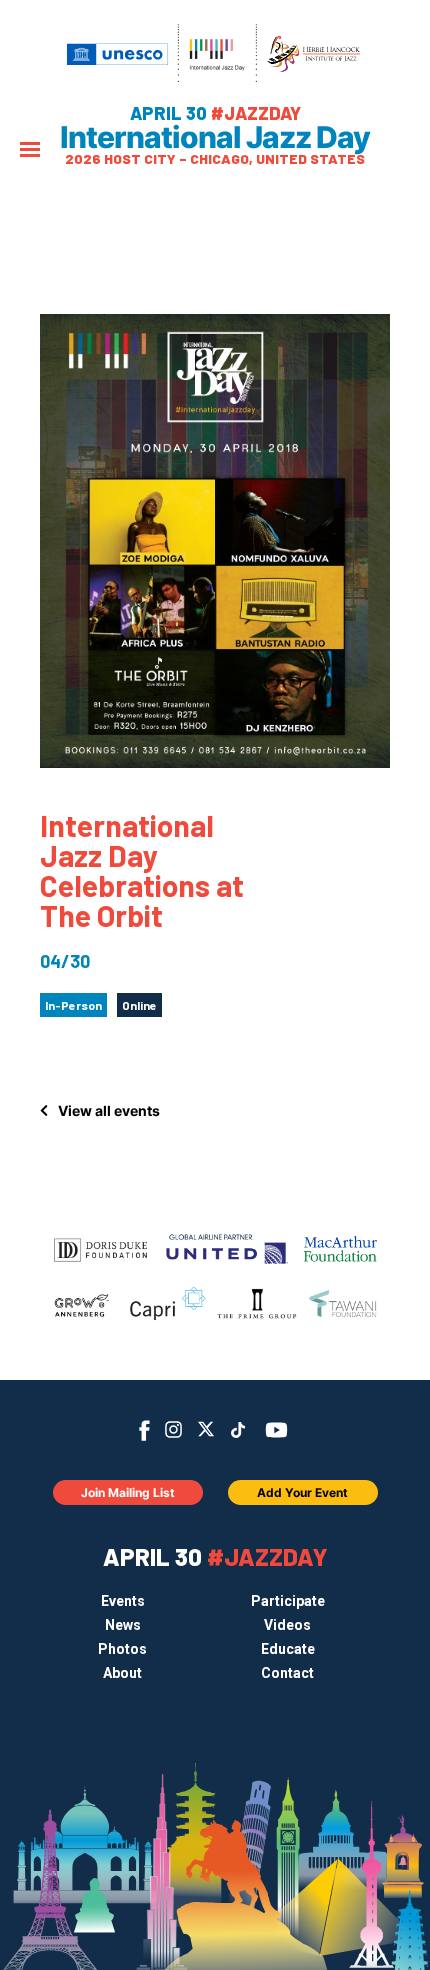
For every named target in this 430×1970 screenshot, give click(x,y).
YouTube (276, 1430)
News (123, 1625)
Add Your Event (302, 1492)
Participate (288, 1601)
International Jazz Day (215, 137)
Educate (288, 1649)
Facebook (144, 1430)
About (122, 1673)
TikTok (238, 1430)
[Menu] (30, 151)
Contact (287, 1673)
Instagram (173, 1429)
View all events (109, 1110)
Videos (287, 1625)
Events (123, 1601)
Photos (122, 1649)
